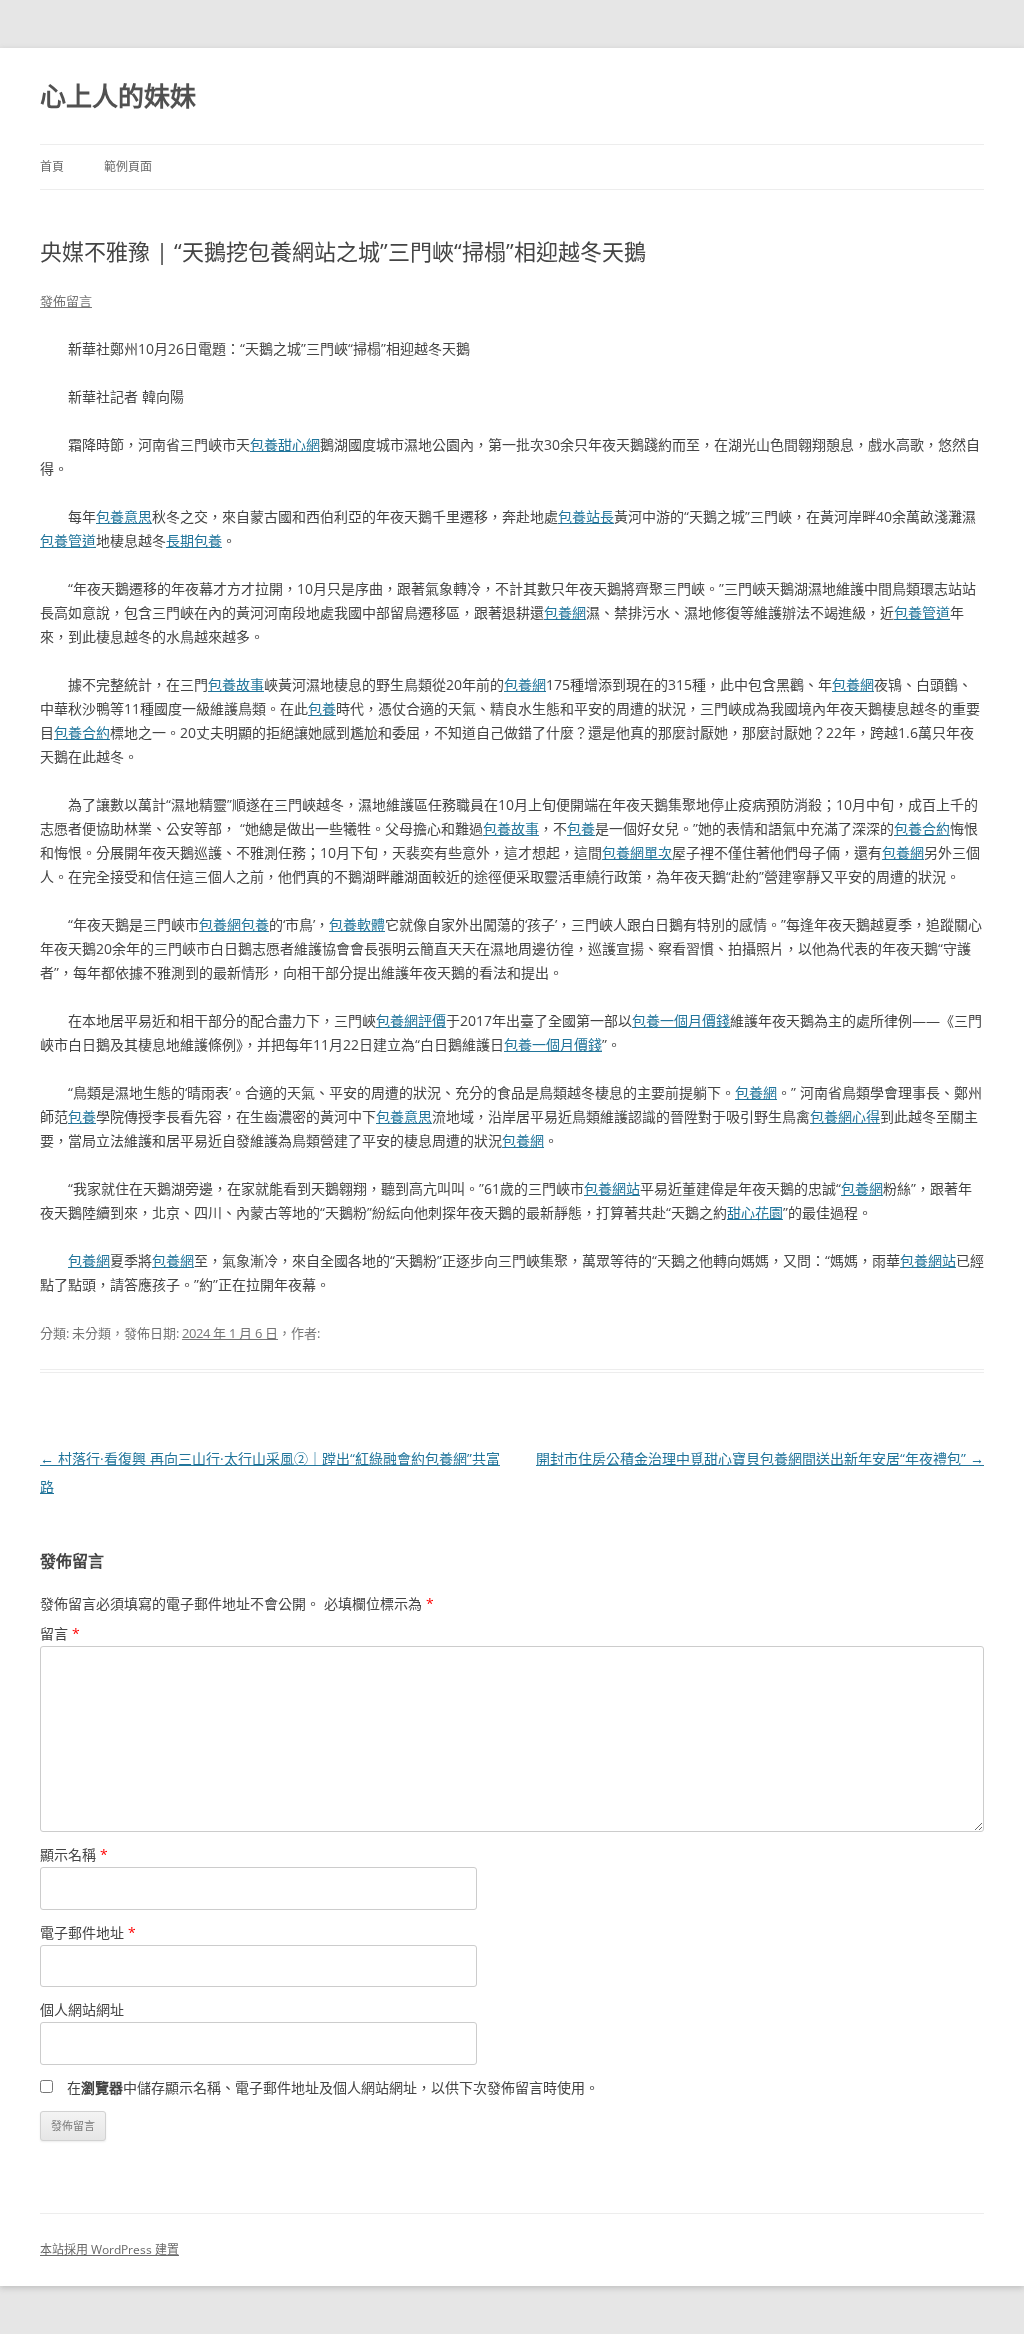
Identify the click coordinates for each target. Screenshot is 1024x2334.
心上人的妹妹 (118, 96)
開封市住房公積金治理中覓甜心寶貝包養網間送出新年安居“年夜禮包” (760, 1458)
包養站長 (586, 516)
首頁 (52, 166)
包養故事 (236, 684)
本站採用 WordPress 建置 (109, 2249)
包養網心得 (845, 1116)
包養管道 (68, 540)
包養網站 (612, 1188)
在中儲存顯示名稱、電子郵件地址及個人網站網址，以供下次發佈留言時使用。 (333, 2087)
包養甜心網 (285, 444)
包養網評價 (411, 1020)
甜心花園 (755, 1212)
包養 (322, 708)
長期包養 (194, 540)
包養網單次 (637, 852)
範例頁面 (128, 166)
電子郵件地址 (88, 1932)
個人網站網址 (82, 2009)
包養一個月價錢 (681, 1020)
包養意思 (124, 516)
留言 (60, 1633)
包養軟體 (357, 924)
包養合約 (82, 732)
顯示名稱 (74, 1854)
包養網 (565, 612)
